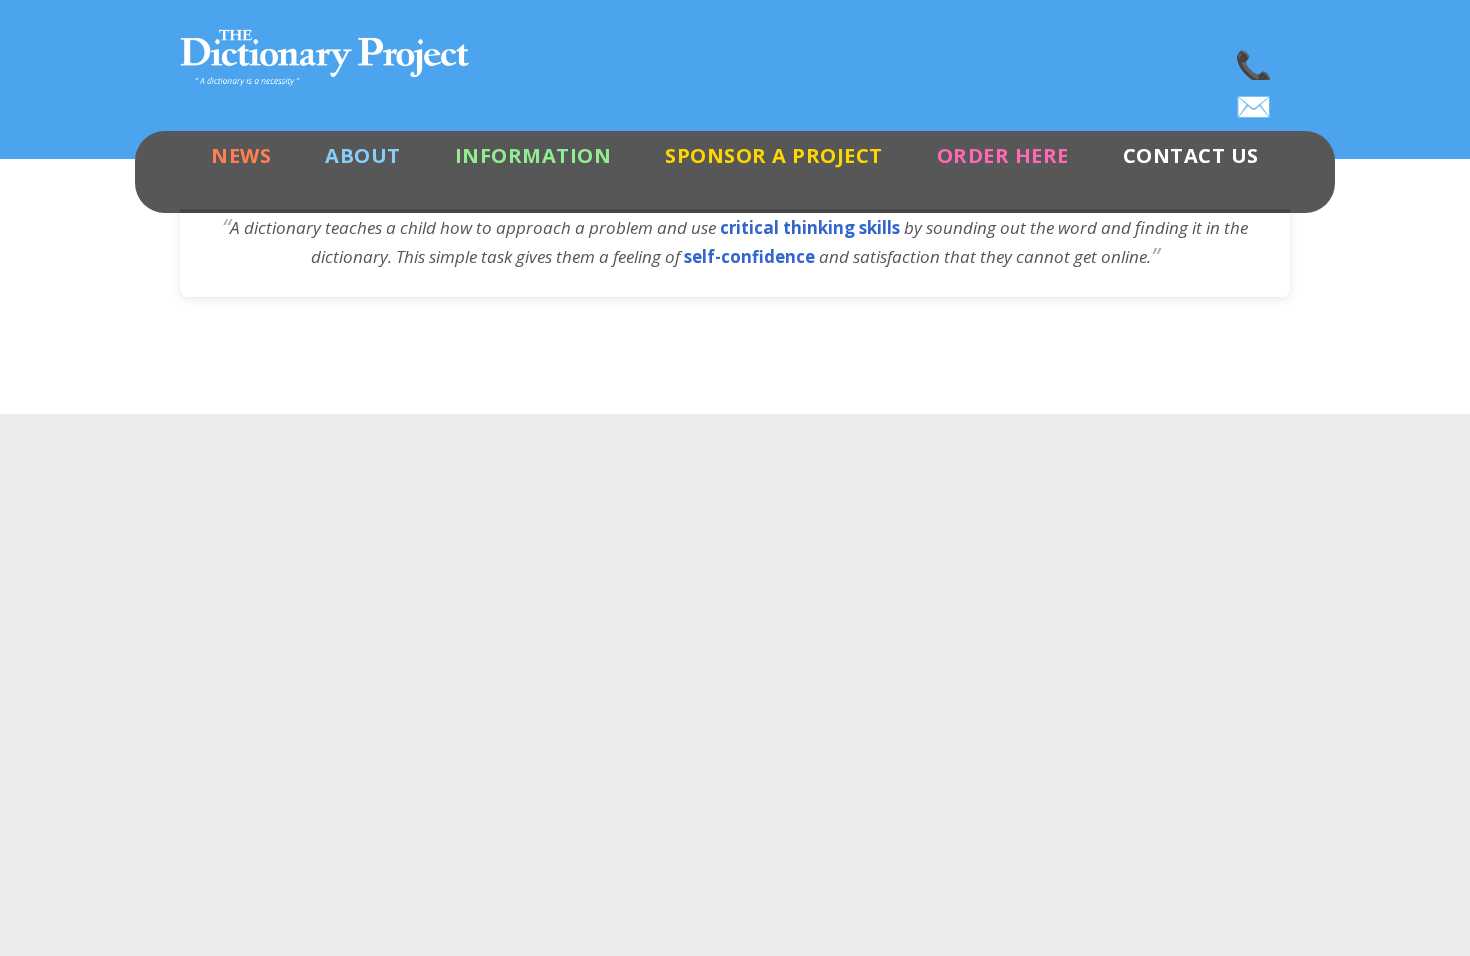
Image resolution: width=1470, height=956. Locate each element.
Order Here (1003, 155)
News (241, 155)
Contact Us (1191, 155)
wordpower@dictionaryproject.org (1255, 100)
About (363, 155)
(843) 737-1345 (1255, 60)
